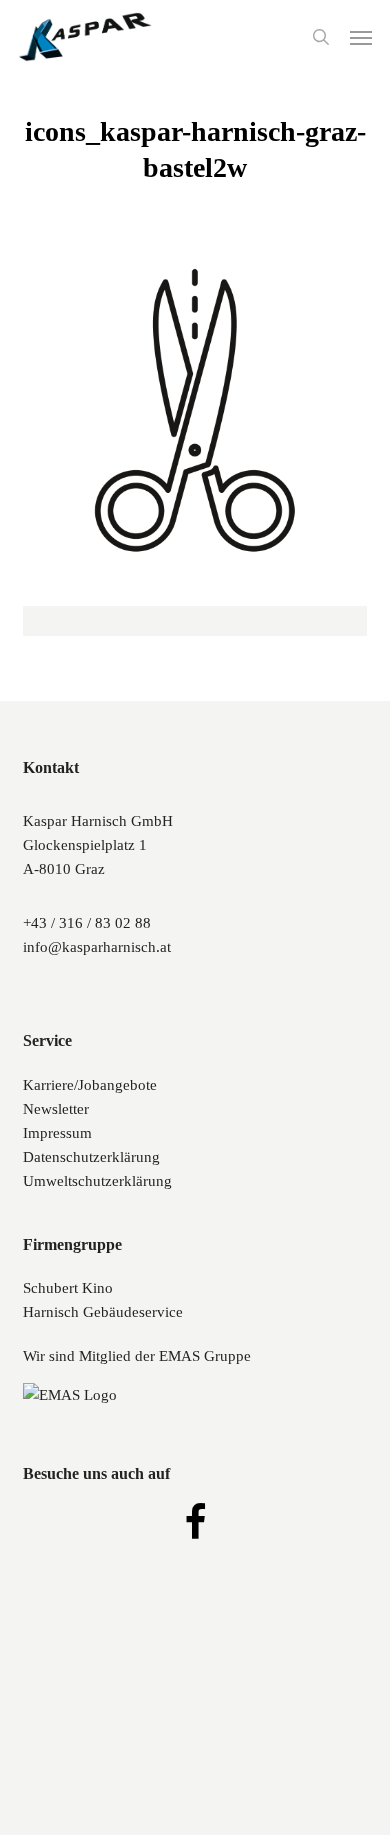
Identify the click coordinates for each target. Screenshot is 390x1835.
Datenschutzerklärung (91, 1157)
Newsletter (56, 1109)
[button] (361, 37)
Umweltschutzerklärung (97, 1181)
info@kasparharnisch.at (97, 947)
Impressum (57, 1133)
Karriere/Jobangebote (90, 1085)
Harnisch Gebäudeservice (103, 1312)
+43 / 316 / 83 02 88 (87, 923)
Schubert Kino (68, 1288)
